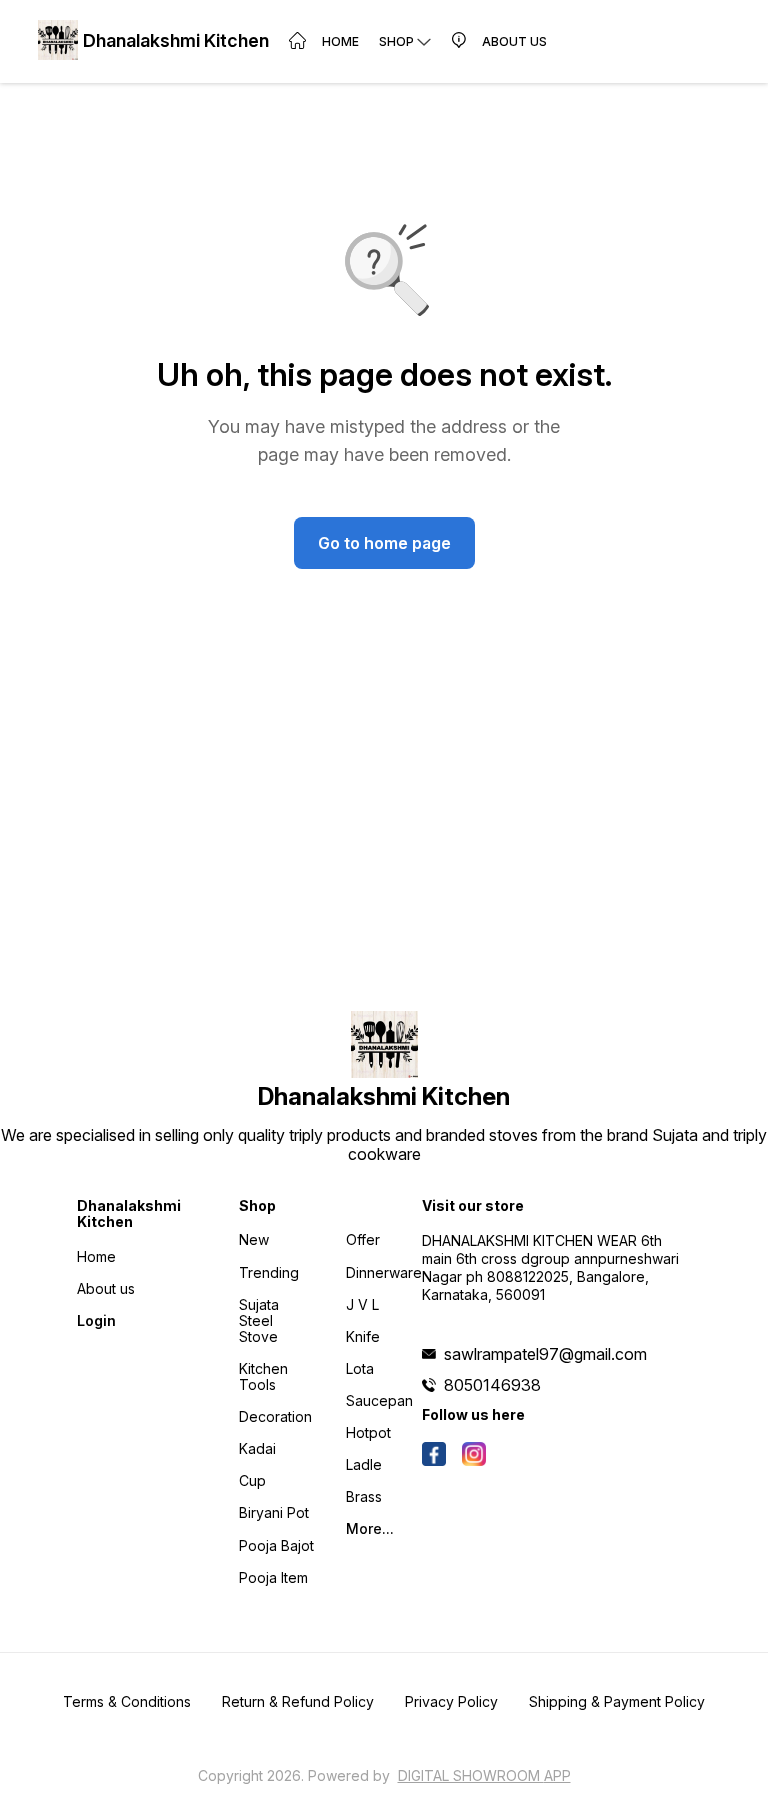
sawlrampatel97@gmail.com (545, 1354)
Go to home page (384, 543)
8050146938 (492, 1385)
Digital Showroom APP (484, 1775)
